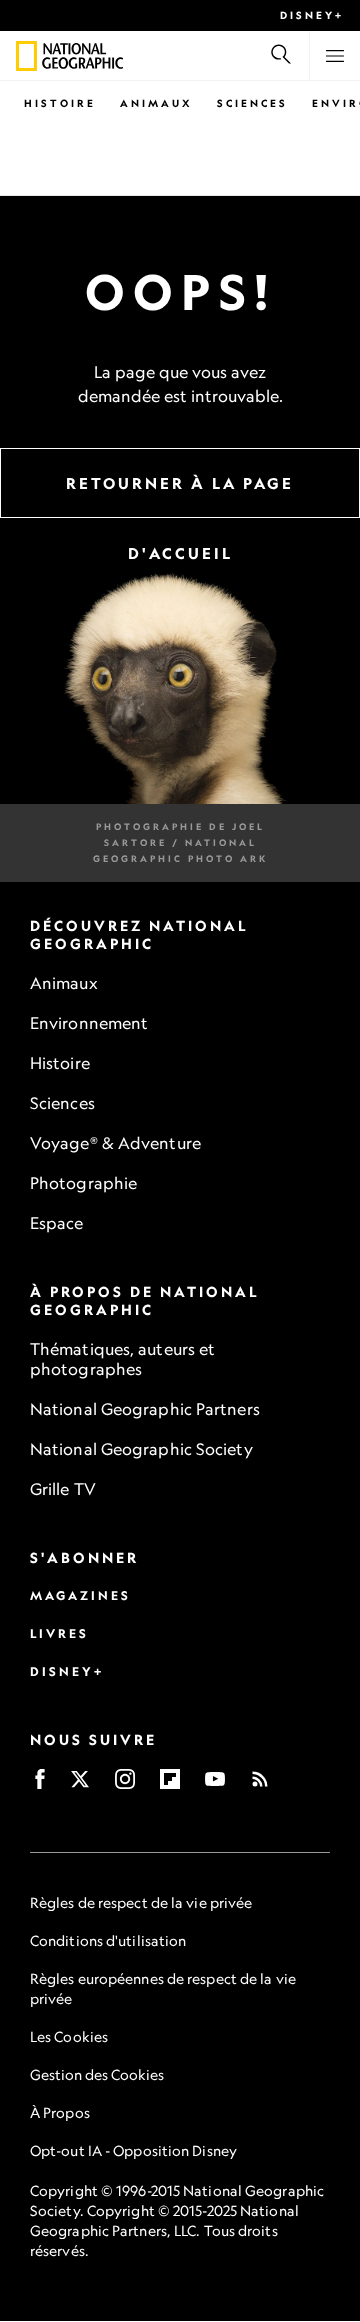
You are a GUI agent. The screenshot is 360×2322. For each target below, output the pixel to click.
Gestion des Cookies (97, 2075)
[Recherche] (281, 56)
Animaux (156, 103)
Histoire (60, 103)
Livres (59, 1634)
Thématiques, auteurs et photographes (122, 1360)
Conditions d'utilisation (108, 1941)
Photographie (83, 1184)
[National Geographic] (26, 56)
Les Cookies (69, 2037)
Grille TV (63, 1490)
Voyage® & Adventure (115, 1144)
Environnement (89, 1024)
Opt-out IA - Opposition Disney (133, 2151)
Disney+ (312, 15)
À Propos (60, 2113)
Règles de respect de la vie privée (141, 1903)
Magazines (80, 1596)
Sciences (252, 103)
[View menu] (335, 56)
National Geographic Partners (145, 1410)
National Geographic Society (141, 1450)
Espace (57, 1224)
